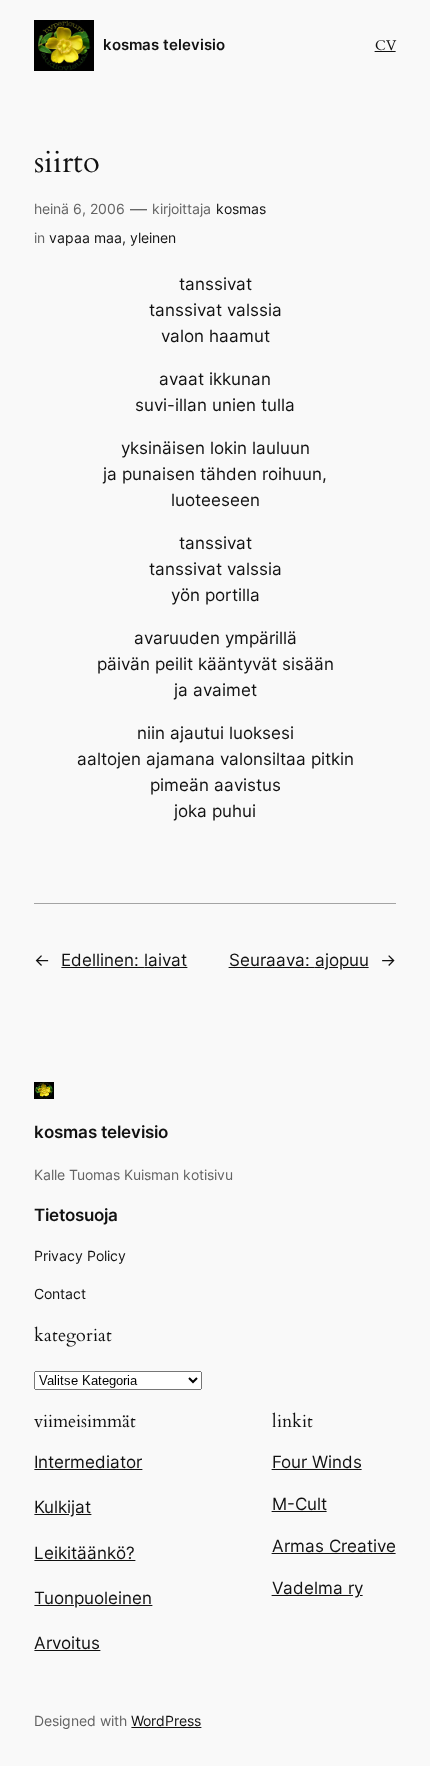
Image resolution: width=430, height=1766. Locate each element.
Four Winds (317, 1462)
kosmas (241, 208)
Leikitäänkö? (84, 1553)
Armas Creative (334, 1546)
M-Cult (299, 1504)
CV (385, 45)
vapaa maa (85, 237)
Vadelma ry (317, 1588)
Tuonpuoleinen (93, 1598)
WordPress (166, 1720)
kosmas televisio (164, 45)
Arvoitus (67, 1643)
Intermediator (88, 1462)
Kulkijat (62, 1507)
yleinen (153, 237)
